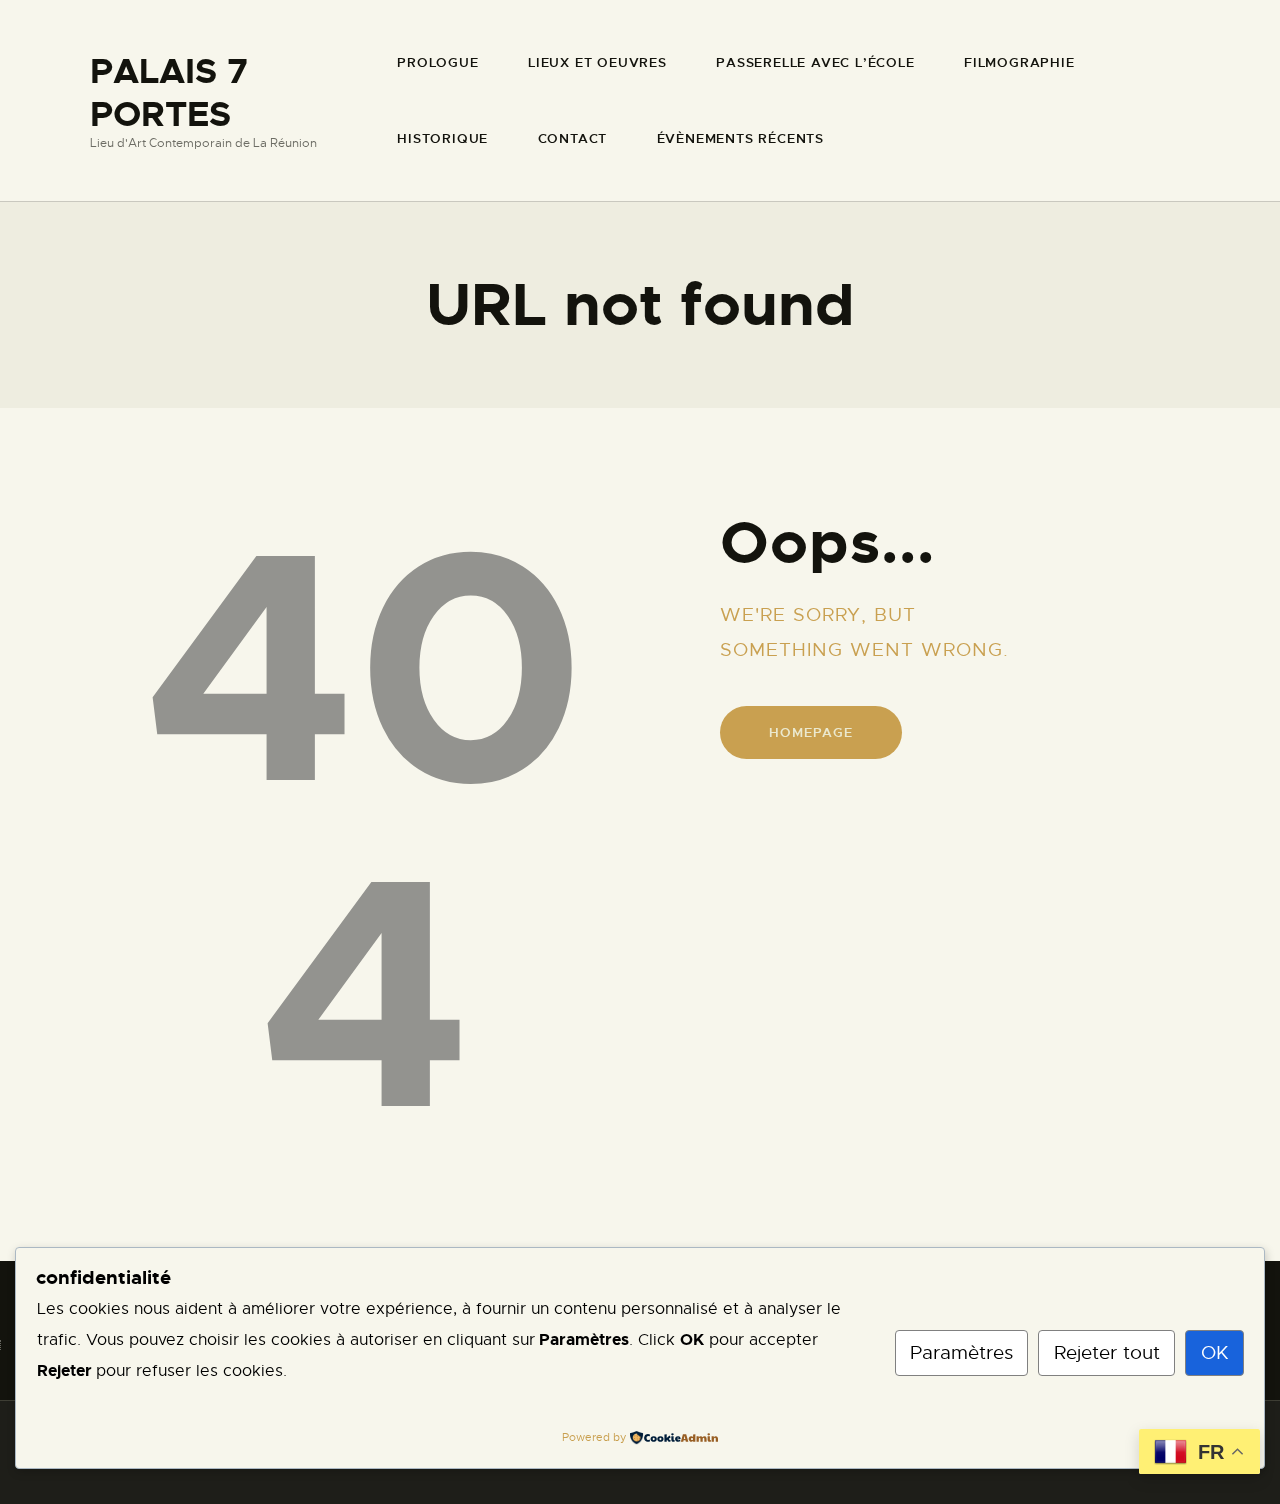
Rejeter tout (1107, 1352)
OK (1215, 1352)
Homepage (810, 732)
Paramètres (961, 1352)
